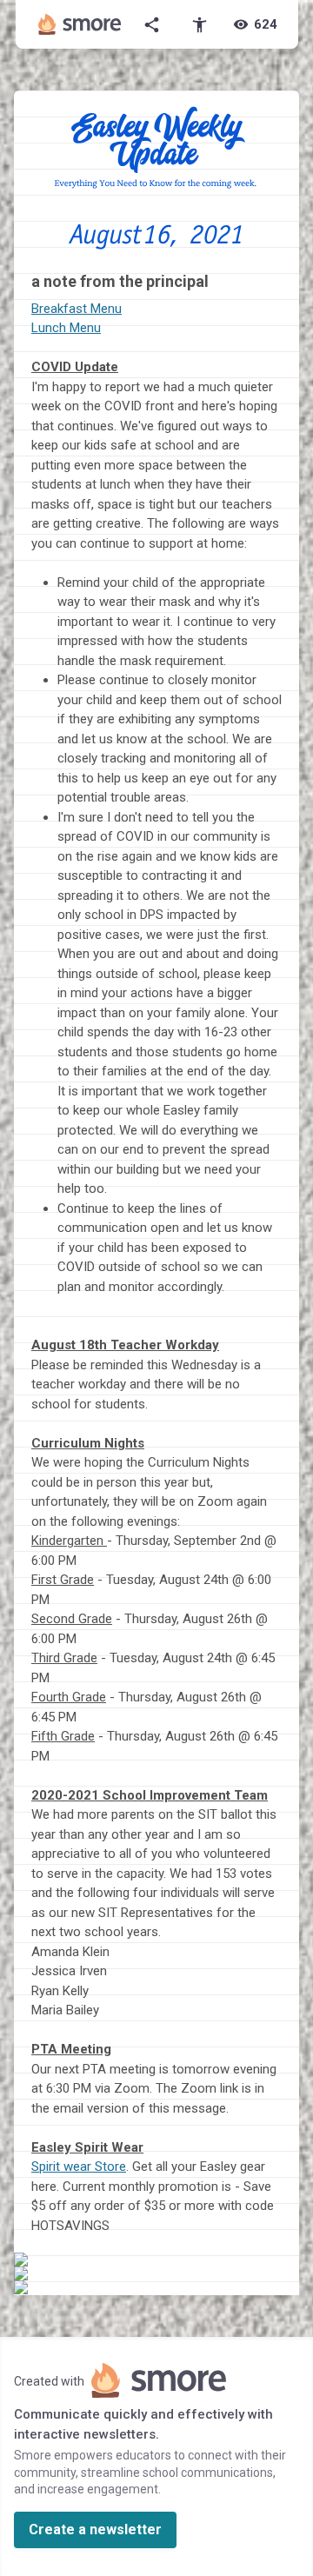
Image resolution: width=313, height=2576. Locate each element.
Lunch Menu (66, 328)
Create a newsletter (95, 2529)
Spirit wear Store (79, 2167)
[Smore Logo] (80, 24)
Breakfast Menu (77, 309)
